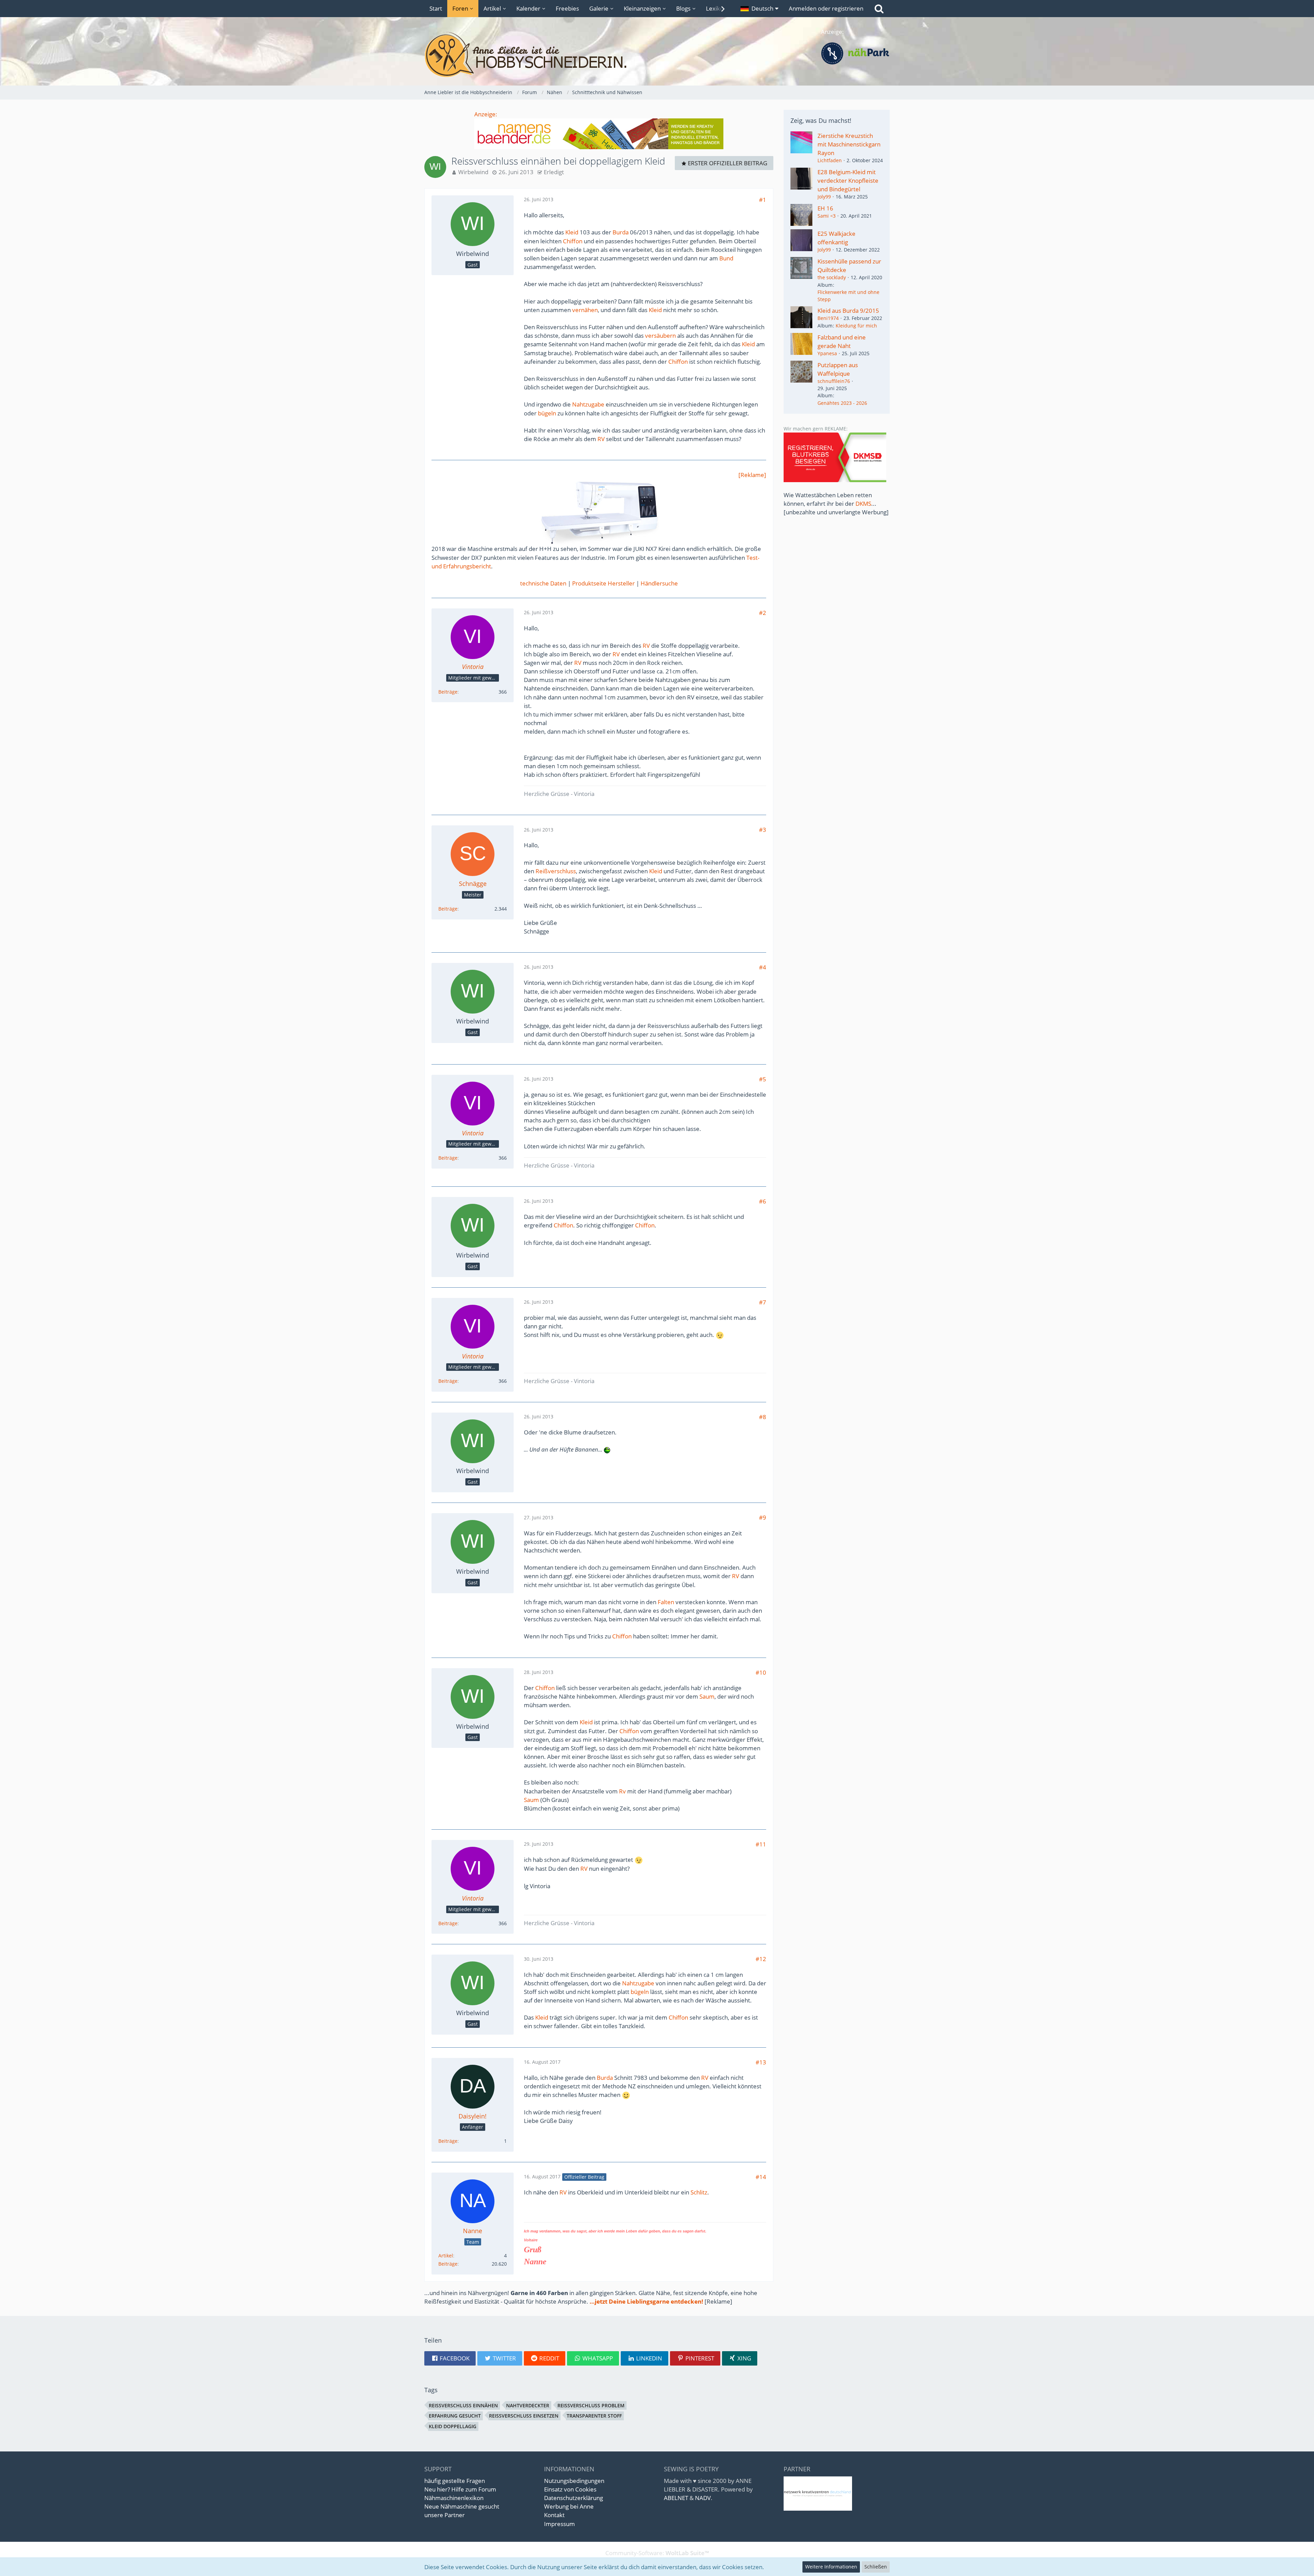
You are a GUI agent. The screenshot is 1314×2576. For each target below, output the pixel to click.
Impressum (559, 2524)
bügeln (547, 413)
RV (601, 439)
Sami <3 (827, 216)
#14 (761, 2177)
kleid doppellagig (453, 2426)
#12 (761, 1959)
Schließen (876, 2567)
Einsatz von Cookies (570, 2489)
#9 (763, 1517)
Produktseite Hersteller (603, 583)
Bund (726, 258)
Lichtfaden (830, 160)
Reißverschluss (556, 871)
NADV (703, 2498)
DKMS (863, 504)
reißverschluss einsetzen (524, 2416)
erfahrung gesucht (455, 2416)
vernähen (585, 310)
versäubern (660, 336)
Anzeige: (486, 114)
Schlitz (699, 2192)
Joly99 (824, 197)
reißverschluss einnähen (463, 2405)
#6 (763, 1201)
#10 (761, 1672)
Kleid (572, 232)
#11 (761, 1844)
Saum (707, 1696)
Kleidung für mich (856, 326)
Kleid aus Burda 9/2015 (848, 311)
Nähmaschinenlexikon (454, 2498)
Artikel (446, 2256)
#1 (763, 200)
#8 (763, 1417)
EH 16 (825, 208)
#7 (763, 1302)
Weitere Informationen (831, 2567)
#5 (763, 1079)
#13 (761, 2062)
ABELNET (676, 2498)
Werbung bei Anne (569, 2506)
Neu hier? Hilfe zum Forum (460, 2489)
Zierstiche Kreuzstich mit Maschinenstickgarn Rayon (849, 144)
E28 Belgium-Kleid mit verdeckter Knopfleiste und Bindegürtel (848, 181)
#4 (763, 967)
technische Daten (543, 583)
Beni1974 (828, 318)
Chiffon (573, 241)
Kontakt (554, 2515)
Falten (666, 1602)
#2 (763, 613)
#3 (763, 830)
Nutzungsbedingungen (574, 2481)
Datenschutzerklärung (574, 2498)
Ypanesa (827, 353)
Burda (621, 232)
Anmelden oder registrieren (826, 8)
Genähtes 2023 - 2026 (842, 403)
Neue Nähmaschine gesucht (462, 2506)
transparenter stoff (594, 2416)
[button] (759, 9)
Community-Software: (657, 2553)
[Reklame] (752, 475)
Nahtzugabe (588, 404)
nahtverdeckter (528, 2405)
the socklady (832, 277)
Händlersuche (659, 583)
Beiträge (448, 692)
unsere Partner (445, 2515)
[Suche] (879, 9)
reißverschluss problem (591, 2405)
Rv (622, 1791)
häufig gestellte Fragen (455, 2481)
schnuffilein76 (834, 381)
